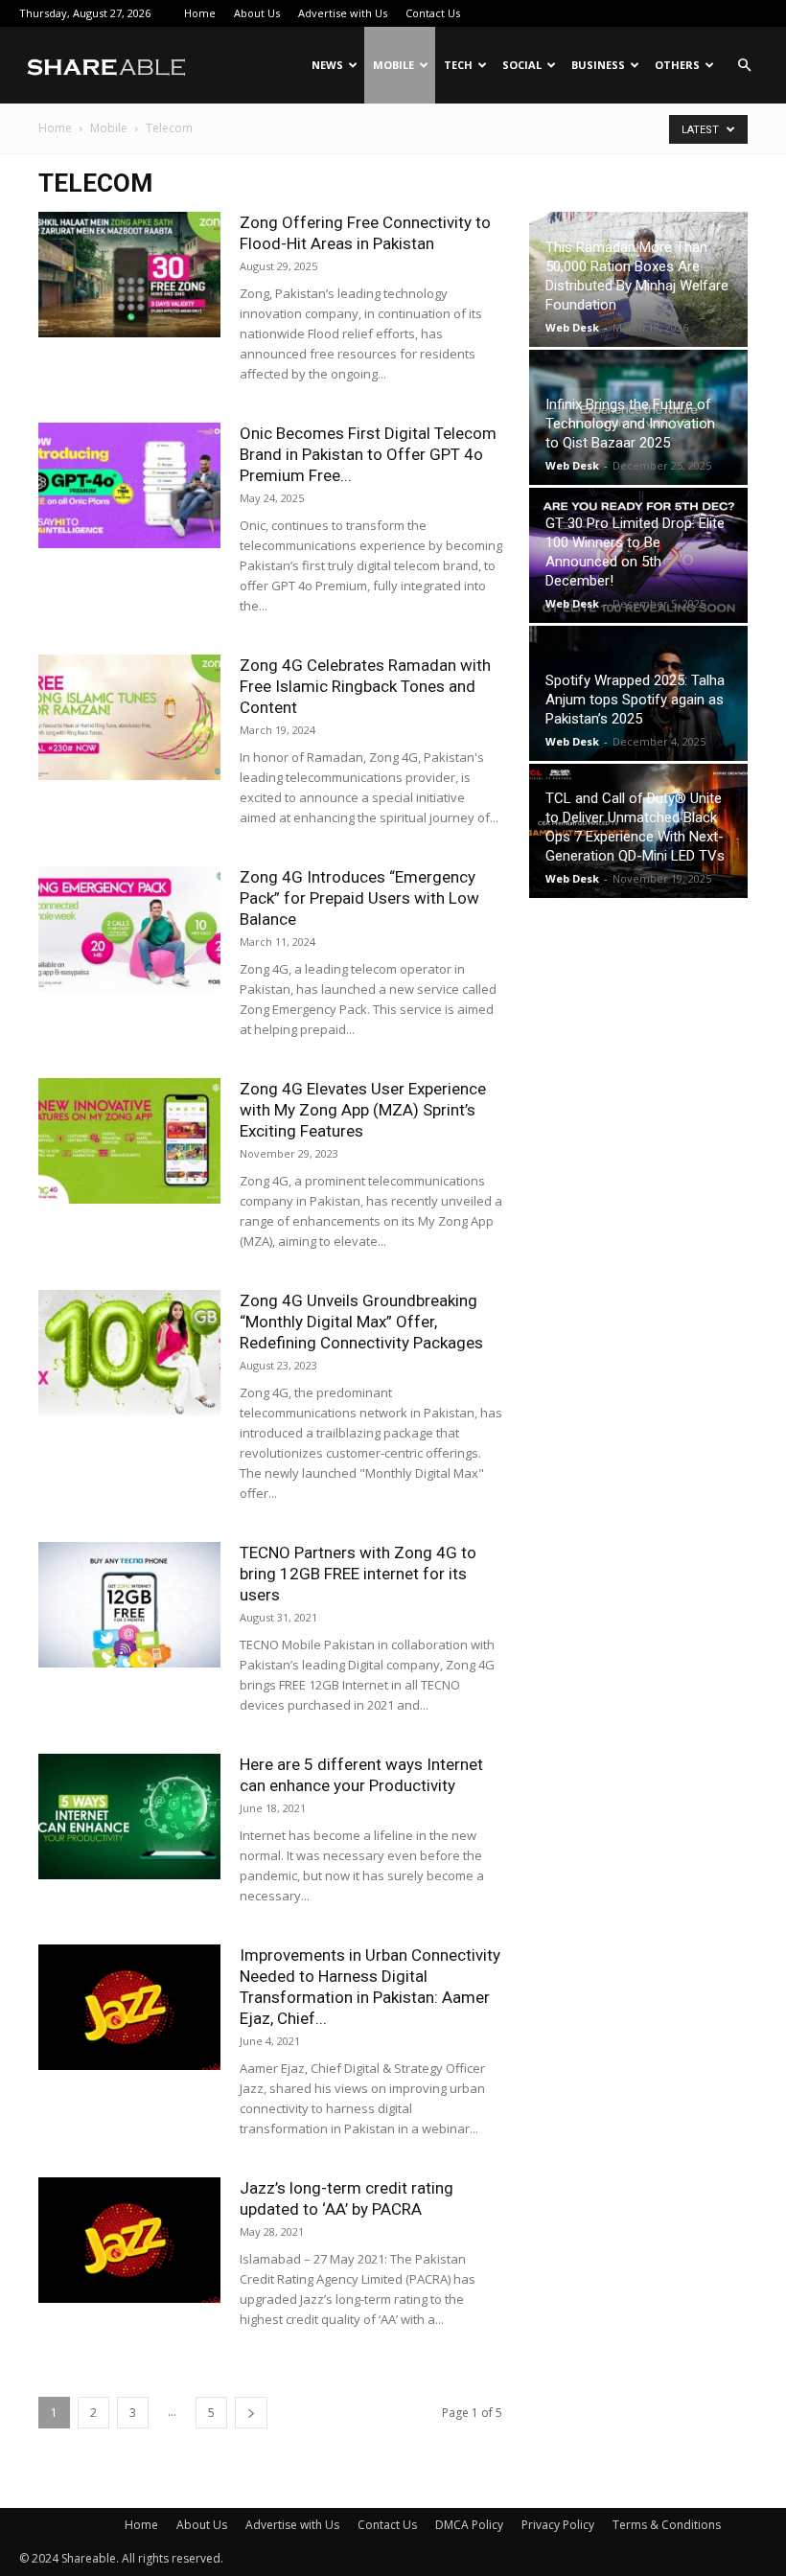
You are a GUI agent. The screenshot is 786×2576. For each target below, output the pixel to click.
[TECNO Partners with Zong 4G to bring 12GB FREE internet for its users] (129, 1605)
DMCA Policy (469, 2525)
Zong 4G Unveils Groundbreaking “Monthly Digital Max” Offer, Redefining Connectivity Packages (361, 1322)
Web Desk (572, 327)
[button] (744, 66)
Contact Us (433, 13)
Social (522, 65)
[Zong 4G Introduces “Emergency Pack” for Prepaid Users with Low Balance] (129, 929)
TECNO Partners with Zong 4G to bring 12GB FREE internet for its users (358, 1574)
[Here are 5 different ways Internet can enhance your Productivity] (129, 1817)
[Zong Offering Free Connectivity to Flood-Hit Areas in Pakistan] (129, 275)
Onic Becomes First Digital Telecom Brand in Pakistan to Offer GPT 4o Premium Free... (368, 454)
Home (200, 13)
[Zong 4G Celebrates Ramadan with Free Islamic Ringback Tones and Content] (129, 717)
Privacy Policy (558, 2525)
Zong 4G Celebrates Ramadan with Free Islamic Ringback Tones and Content (365, 686)
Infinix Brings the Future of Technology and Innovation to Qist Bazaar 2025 (630, 424)
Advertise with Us (343, 13)
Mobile (393, 65)
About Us (257, 13)
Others (677, 65)
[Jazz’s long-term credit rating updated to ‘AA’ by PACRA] (129, 2240)
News (327, 65)
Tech (458, 65)
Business (598, 65)
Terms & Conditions (667, 2525)
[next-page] (251, 2413)
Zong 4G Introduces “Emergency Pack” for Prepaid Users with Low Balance (359, 898)
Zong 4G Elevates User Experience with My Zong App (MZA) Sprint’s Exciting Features (363, 1110)
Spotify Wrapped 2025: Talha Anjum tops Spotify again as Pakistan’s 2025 (635, 700)
